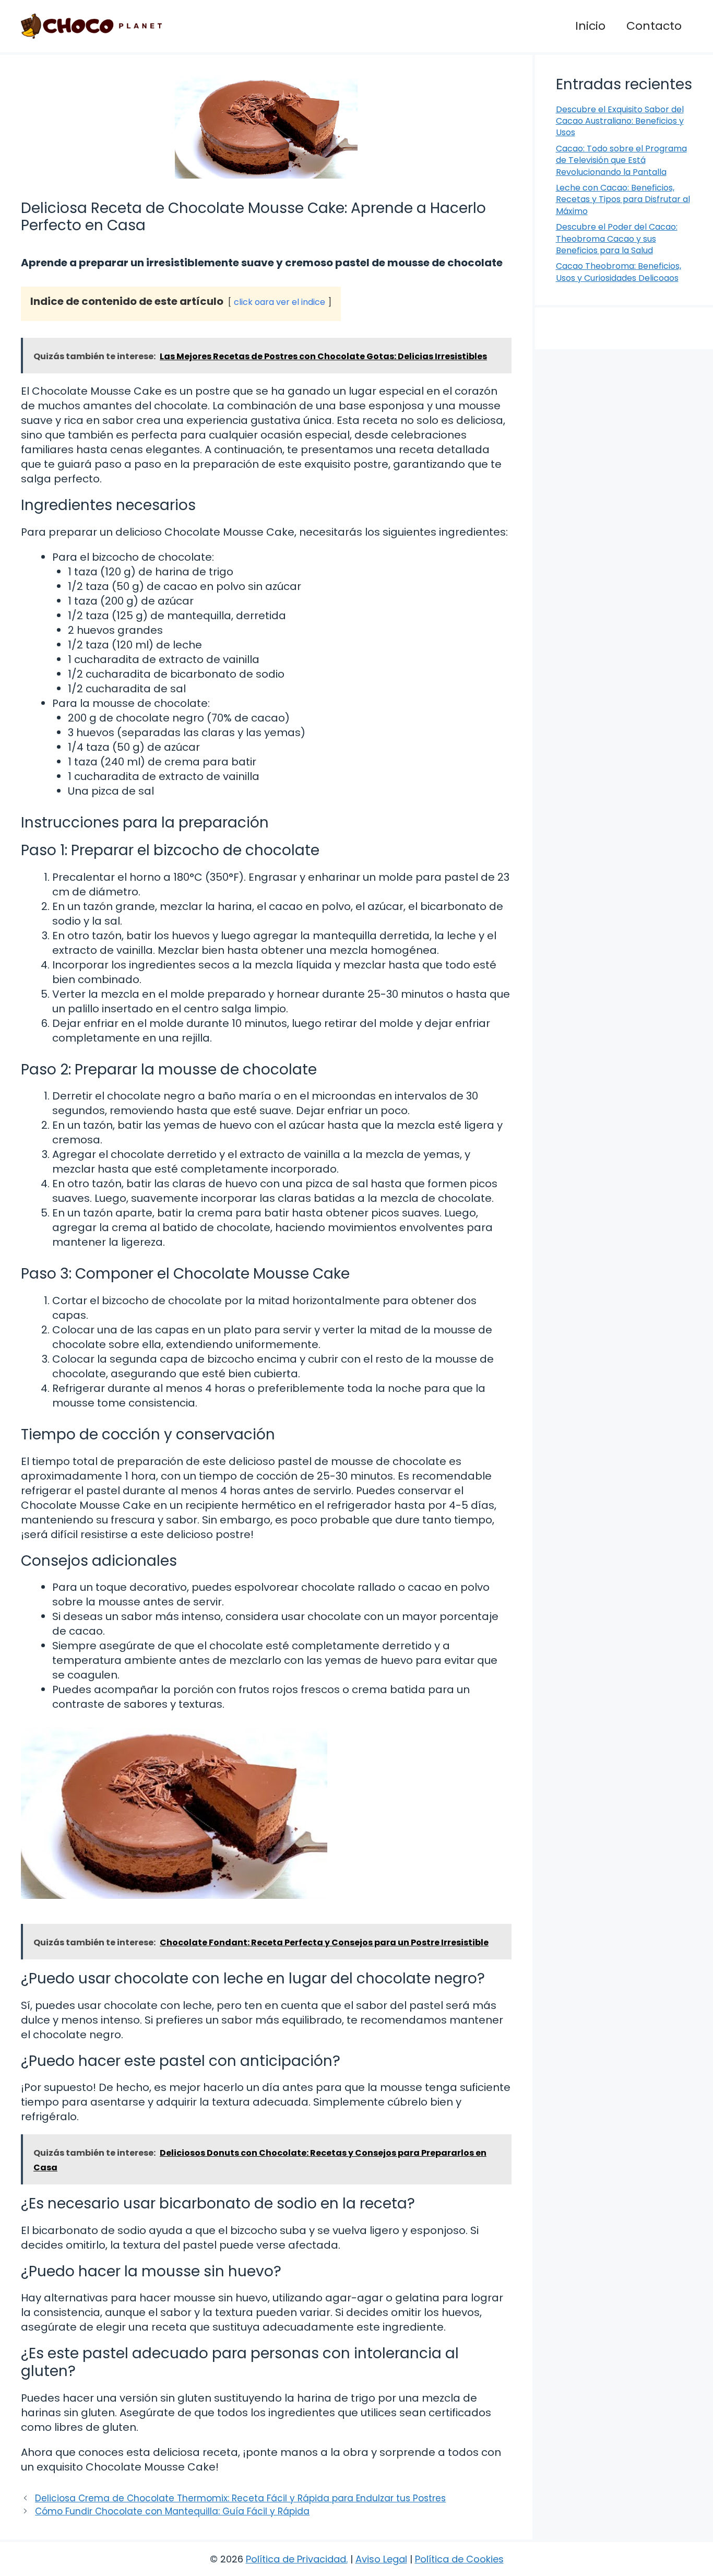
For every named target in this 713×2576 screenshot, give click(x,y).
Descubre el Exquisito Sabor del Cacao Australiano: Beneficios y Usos (620, 121)
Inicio (590, 26)
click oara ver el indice (280, 302)
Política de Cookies (459, 2559)
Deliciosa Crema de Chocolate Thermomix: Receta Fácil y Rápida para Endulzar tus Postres (240, 2498)
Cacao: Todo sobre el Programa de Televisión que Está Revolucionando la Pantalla (621, 160)
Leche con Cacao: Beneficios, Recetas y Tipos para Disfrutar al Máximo (623, 199)
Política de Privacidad (296, 2559)
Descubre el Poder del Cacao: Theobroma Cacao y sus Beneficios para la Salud (617, 239)
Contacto (654, 26)
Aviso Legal (381, 2559)
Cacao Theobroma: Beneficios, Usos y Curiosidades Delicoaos (619, 272)
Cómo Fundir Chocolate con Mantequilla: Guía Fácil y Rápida (172, 2511)
